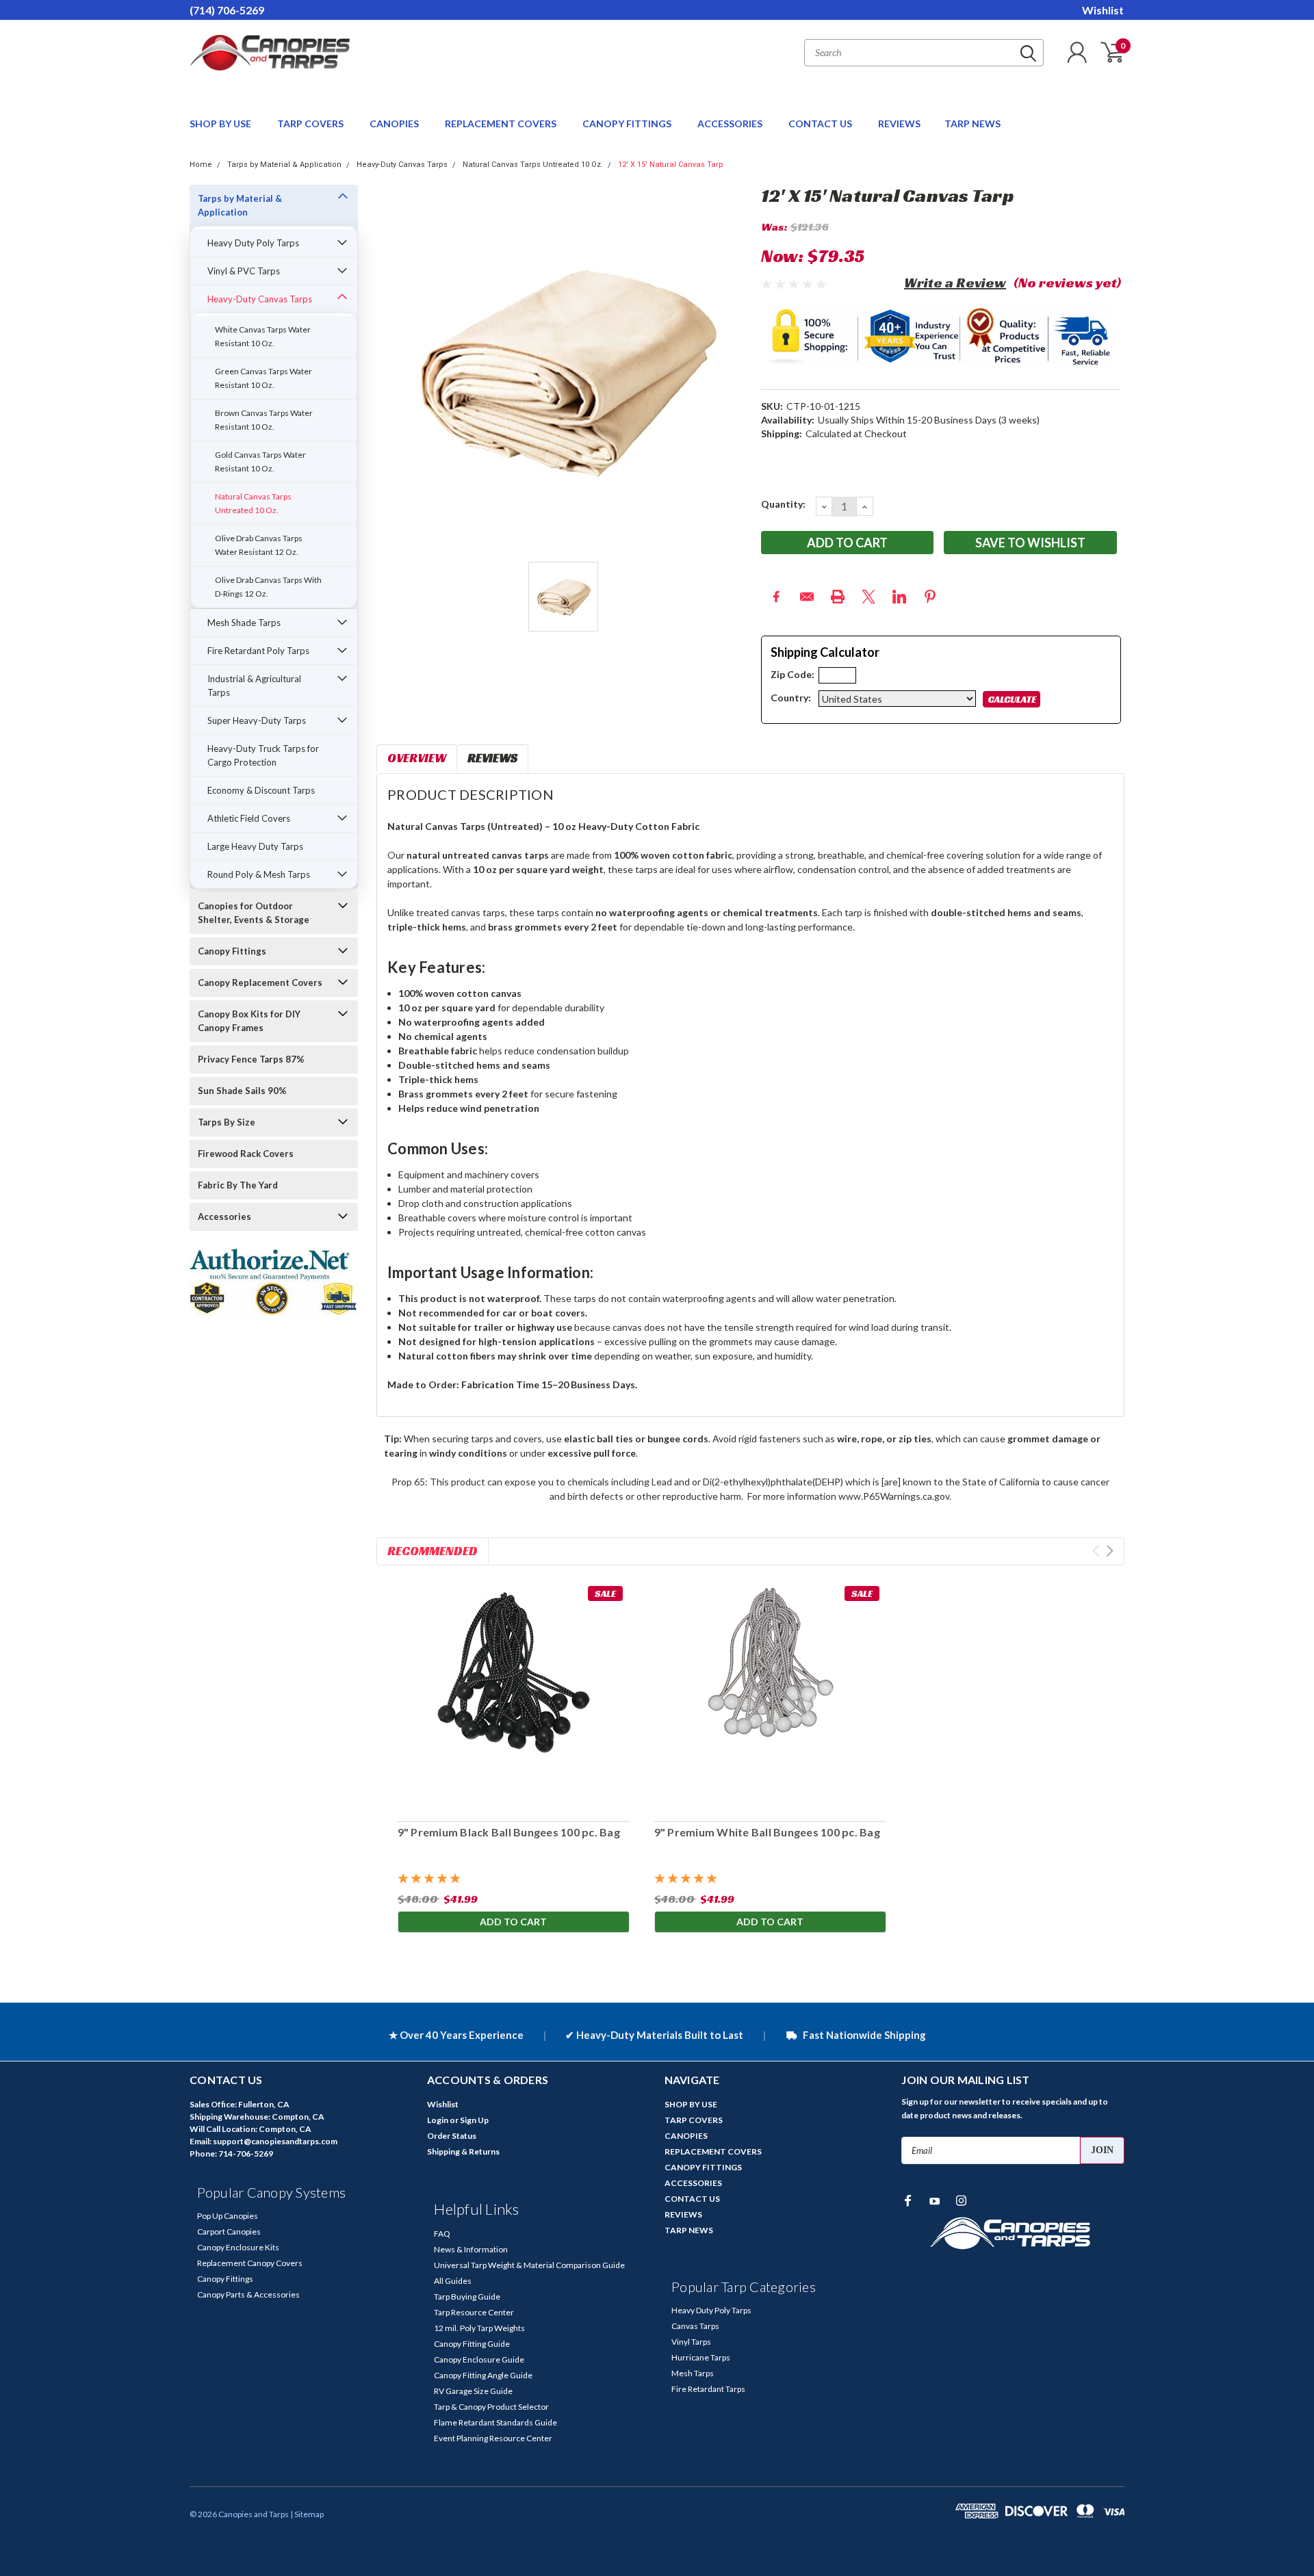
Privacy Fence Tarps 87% (251, 1059)
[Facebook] (776, 597)
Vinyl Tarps (691, 2342)
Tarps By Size (227, 1122)
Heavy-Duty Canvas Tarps (402, 165)
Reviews (492, 758)
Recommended (433, 1551)
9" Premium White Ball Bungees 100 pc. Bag (766, 1832)
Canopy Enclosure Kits (238, 2247)
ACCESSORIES (731, 123)
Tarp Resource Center (474, 2312)
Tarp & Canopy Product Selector (491, 2407)
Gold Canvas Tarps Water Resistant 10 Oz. (260, 461)
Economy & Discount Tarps (261, 790)
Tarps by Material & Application (284, 165)
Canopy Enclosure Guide (479, 2359)
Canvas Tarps (695, 2326)
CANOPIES (395, 123)
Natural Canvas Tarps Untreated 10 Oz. (533, 165)
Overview (417, 758)
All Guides (453, 2281)
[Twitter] (868, 597)
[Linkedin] (899, 597)
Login (438, 2120)
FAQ (442, 2234)
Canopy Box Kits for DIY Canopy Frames (249, 1021)
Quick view (513, 1695)
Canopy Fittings (232, 951)
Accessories (224, 1217)
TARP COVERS (311, 123)
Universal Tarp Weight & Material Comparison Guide (529, 2265)
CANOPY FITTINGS (628, 123)
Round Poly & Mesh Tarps (259, 874)
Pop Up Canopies (228, 2216)
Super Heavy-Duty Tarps (257, 720)
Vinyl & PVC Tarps (244, 271)
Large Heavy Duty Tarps (255, 846)
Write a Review (955, 283)
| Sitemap (307, 2514)
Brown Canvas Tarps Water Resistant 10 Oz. (264, 420)
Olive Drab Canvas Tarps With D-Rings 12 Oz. (268, 587)
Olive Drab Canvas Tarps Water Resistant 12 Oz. (259, 545)
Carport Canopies (229, 2232)
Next (1110, 1551)
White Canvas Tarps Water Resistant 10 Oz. (263, 336)
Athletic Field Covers (249, 818)
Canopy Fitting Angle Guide (483, 2375)
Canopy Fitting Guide (472, 2344)
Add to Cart (513, 1922)
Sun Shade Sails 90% (242, 1091)
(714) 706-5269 (227, 10)
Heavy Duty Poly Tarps (253, 243)
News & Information (471, 2249)
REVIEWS (899, 123)
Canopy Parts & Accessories (248, 2294)
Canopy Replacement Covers (260, 983)
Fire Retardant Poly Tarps (258, 651)
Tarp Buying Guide (467, 2297)
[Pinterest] (930, 597)
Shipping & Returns (463, 2151)
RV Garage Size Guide (473, 2391)
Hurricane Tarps (701, 2357)
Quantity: (783, 504)
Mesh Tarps (693, 2373)
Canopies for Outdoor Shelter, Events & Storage (254, 913)
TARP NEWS (972, 123)
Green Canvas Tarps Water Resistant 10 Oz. (263, 378)
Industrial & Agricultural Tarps (254, 686)
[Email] (807, 597)
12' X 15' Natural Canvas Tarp (671, 165)
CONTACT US (821, 123)
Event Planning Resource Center (493, 2438)
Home (201, 165)
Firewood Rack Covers (246, 1154)
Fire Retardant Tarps (708, 2389)
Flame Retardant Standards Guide (495, 2422)
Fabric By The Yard (238, 1185)
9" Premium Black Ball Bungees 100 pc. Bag (508, 1832)
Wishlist (1103, 10)
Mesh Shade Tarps (244, 623)
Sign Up (474, 2120)
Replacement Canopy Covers (250, 2263)
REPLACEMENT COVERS (502, 123)
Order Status (452, 2136)
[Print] (838, 597)
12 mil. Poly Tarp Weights (479, 2328)
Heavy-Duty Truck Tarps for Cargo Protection (263, 755)
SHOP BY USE (221, 123)
